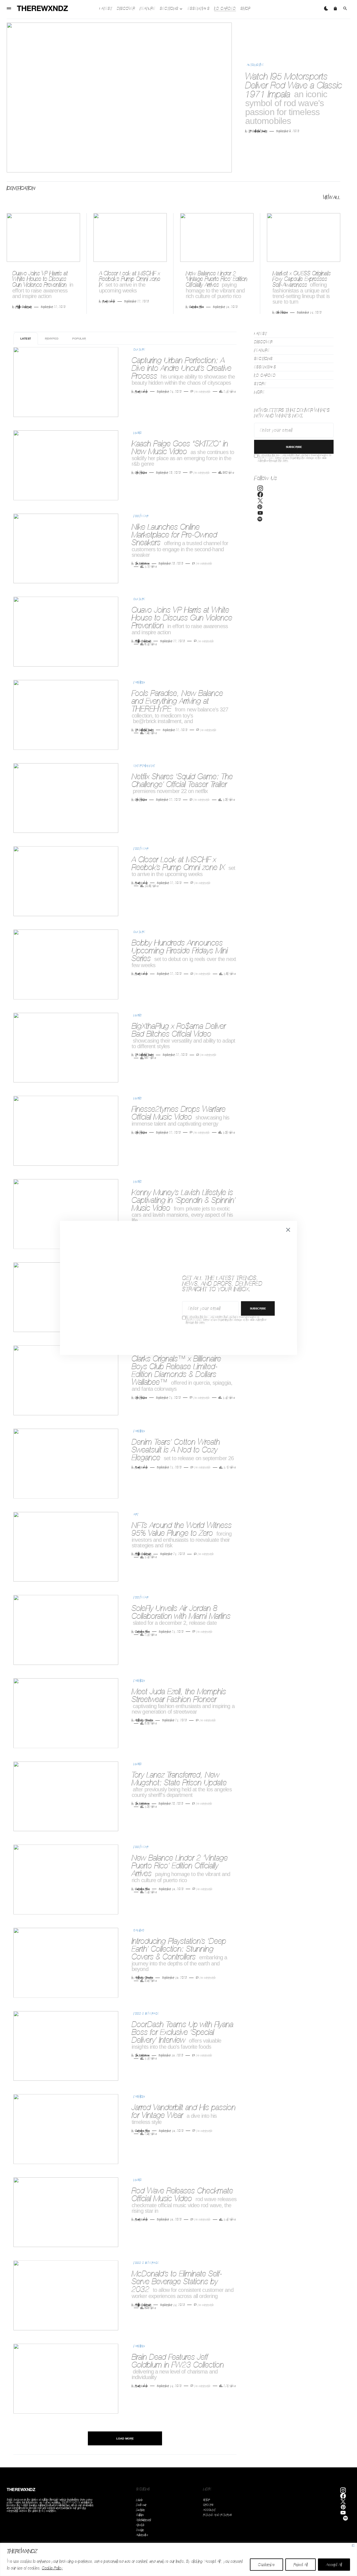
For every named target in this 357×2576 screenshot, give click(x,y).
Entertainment (144, 766)
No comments (202, 392)
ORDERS (208, 2505)
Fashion (139, 682)
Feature (262, 350)
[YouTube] (260, 514)
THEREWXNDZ (21, 2490)
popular (79, 338)
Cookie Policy (52, 2568)
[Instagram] (260, 489)
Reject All (301, 2565)
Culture (139, 349)
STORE (260, 384)
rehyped (52, 338)
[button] (9, 8)
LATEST (26, 338)
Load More (125, 2438)
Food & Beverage (146, 2013)
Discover (263, 342)
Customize (266, 2565)
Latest (261, 334)
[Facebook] (260, 495)
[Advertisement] (293, 625)
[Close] (353, 2545)
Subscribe (294, 447)
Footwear (141, 516)
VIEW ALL (332, 197)
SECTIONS (263, 359)
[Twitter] (260, 501)
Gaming (139, 1930)
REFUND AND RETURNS (217, 2515)
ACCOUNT (209, 2510)
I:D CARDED (265, 375)
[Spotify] (260, 520)
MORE (259, 392)
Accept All (334, 2565)
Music (138, 433)
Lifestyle (140, 2525)
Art (136, 1514)
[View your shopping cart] (335, 8)
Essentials (265, 367)
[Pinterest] (260, 508)
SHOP (207, 2500)
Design (140, 2530)
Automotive (255, 65)
